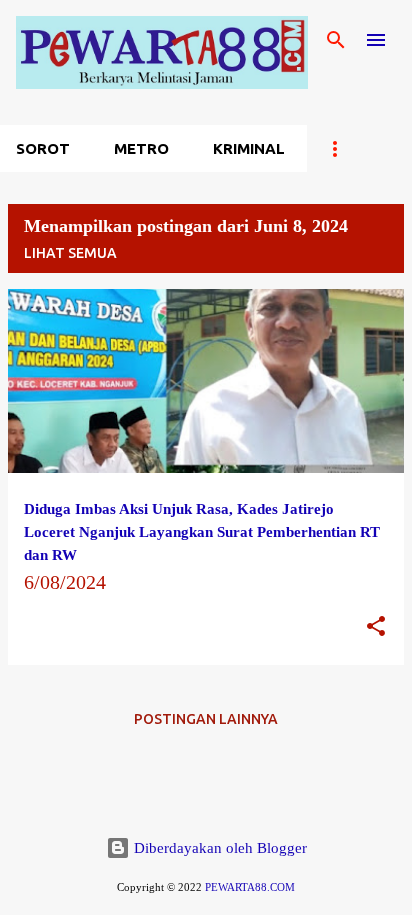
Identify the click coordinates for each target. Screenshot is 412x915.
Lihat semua (70, 253)
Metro (141, 148)
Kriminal (249, 148)
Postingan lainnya (206, 719)
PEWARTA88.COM (250, 887)
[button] (376, 627)
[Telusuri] (336, 40)
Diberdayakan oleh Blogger (218, 848)
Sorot (43, 148)
